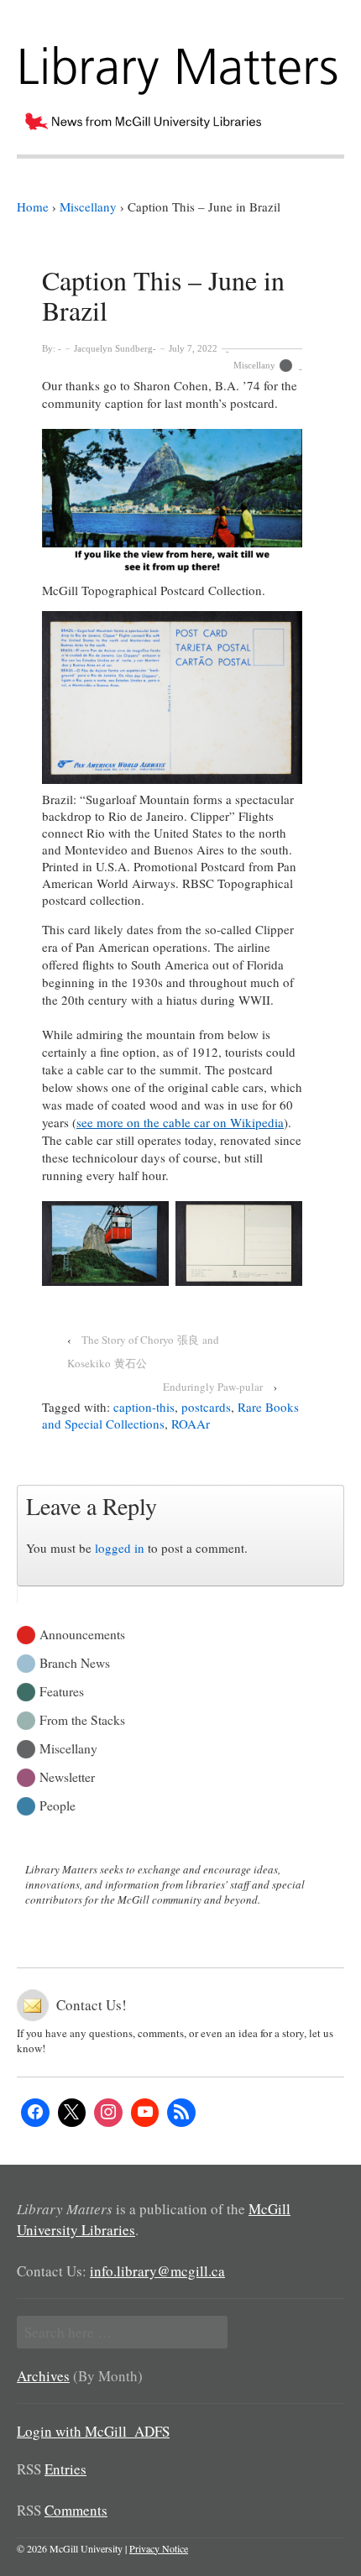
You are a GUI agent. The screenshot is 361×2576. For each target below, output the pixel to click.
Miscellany (254, 365)
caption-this (144, 1407)
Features (62, 1690)
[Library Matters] (181, 64)
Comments (76, 2510)
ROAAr (191, 1424)
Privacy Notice (159, 2548)
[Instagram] (108, 2113)
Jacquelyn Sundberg (113, 348)
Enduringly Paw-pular (213, 1387)
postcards (206, 1407)
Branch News (75, 1662)
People (58, 1804)
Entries (65, 2469)
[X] (72, 2113)
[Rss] (181, 2113)
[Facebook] (35, 2113)
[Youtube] (145, 2113)
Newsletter (67, 1776)
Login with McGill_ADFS (93, 2431)
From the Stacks (82, 1719)
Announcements (82, 1633)
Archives (43, 2376)
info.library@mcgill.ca (157, 2271)
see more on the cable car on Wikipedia (180, 1122)
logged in (120, 1548)
